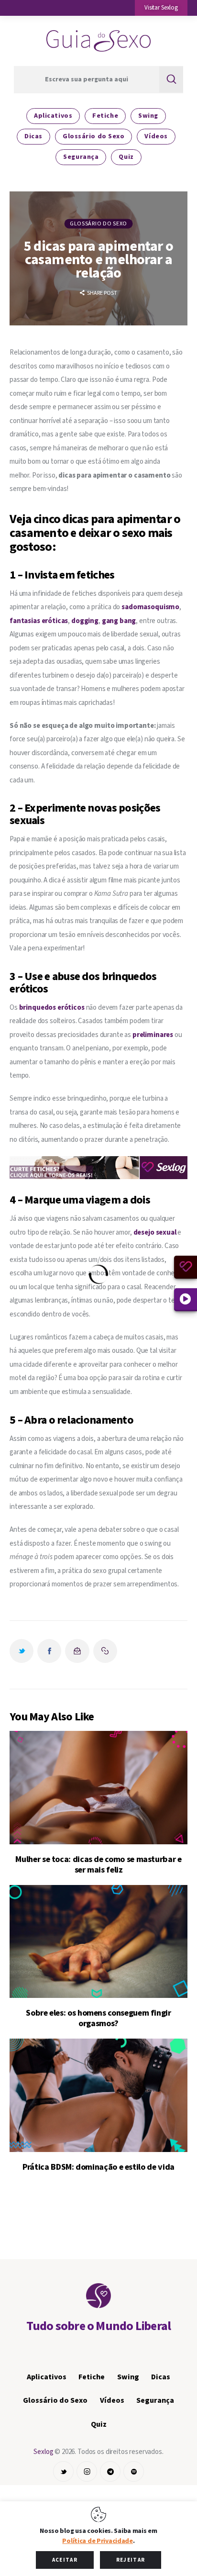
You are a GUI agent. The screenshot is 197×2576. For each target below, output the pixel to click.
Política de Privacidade (98, 2541)
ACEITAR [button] (65, 2560)
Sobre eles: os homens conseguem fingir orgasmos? (98, 2018)
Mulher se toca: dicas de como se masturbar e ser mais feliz (98, 1865)
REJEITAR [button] (131, 2560)
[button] (161, 8)
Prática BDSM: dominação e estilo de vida (98, 2167)
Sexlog (43, 2452)
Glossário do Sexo (98, 224)
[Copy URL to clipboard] (105, 1651)
